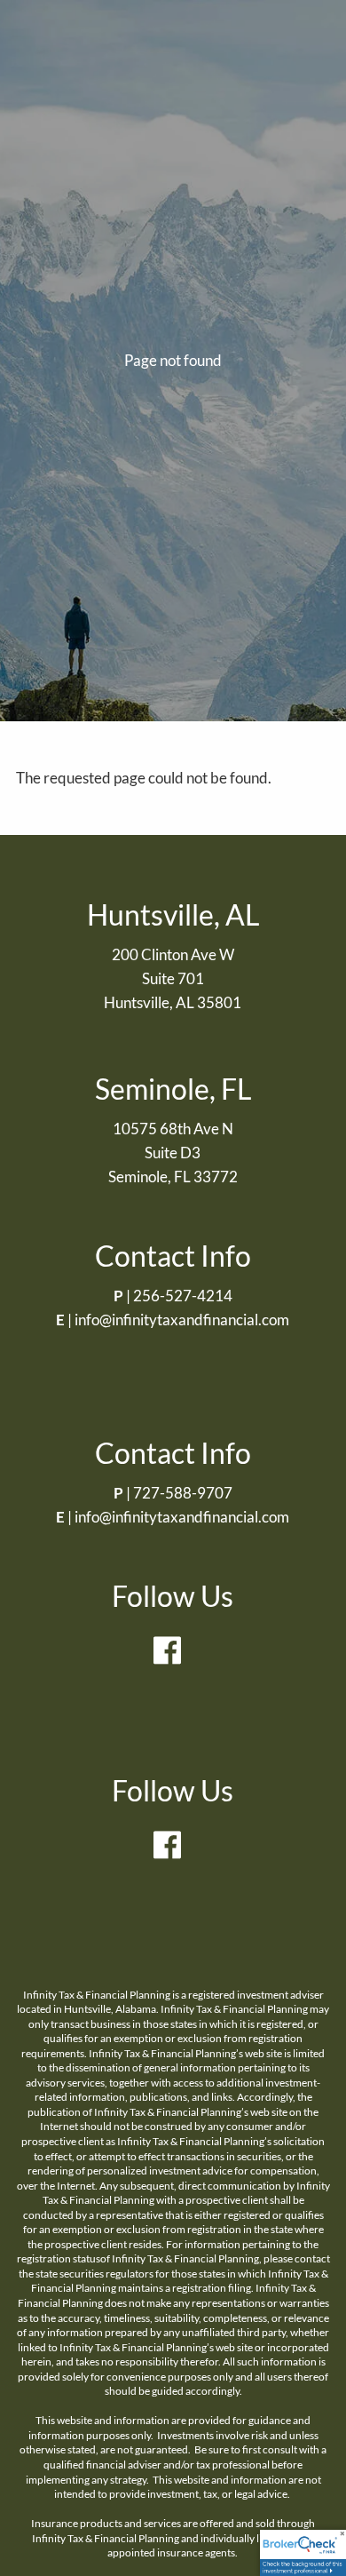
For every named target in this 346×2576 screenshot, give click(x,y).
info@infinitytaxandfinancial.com (182, 1320)
